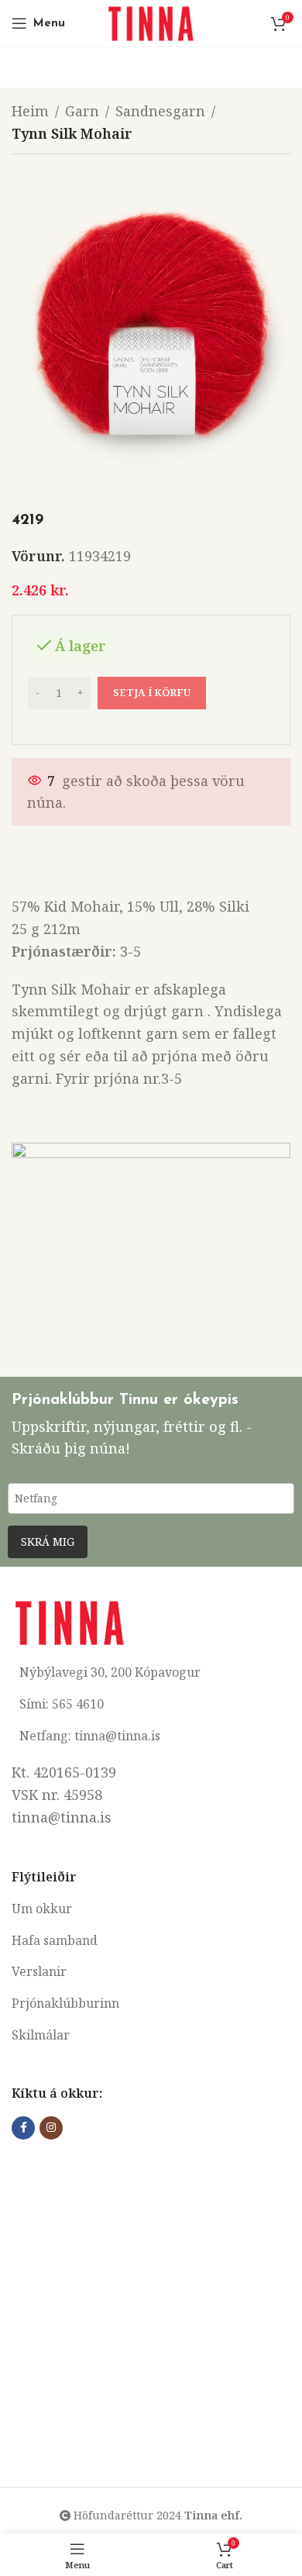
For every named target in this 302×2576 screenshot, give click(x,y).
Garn (82, 111)
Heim (30, 111)
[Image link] (70, 1621)
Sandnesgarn (160, 111)
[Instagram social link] (51, 2128)
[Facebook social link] (23, 2128)
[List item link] (151, 1909)
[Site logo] (151, 22)
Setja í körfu (152, 692)
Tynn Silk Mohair (72, 133)
